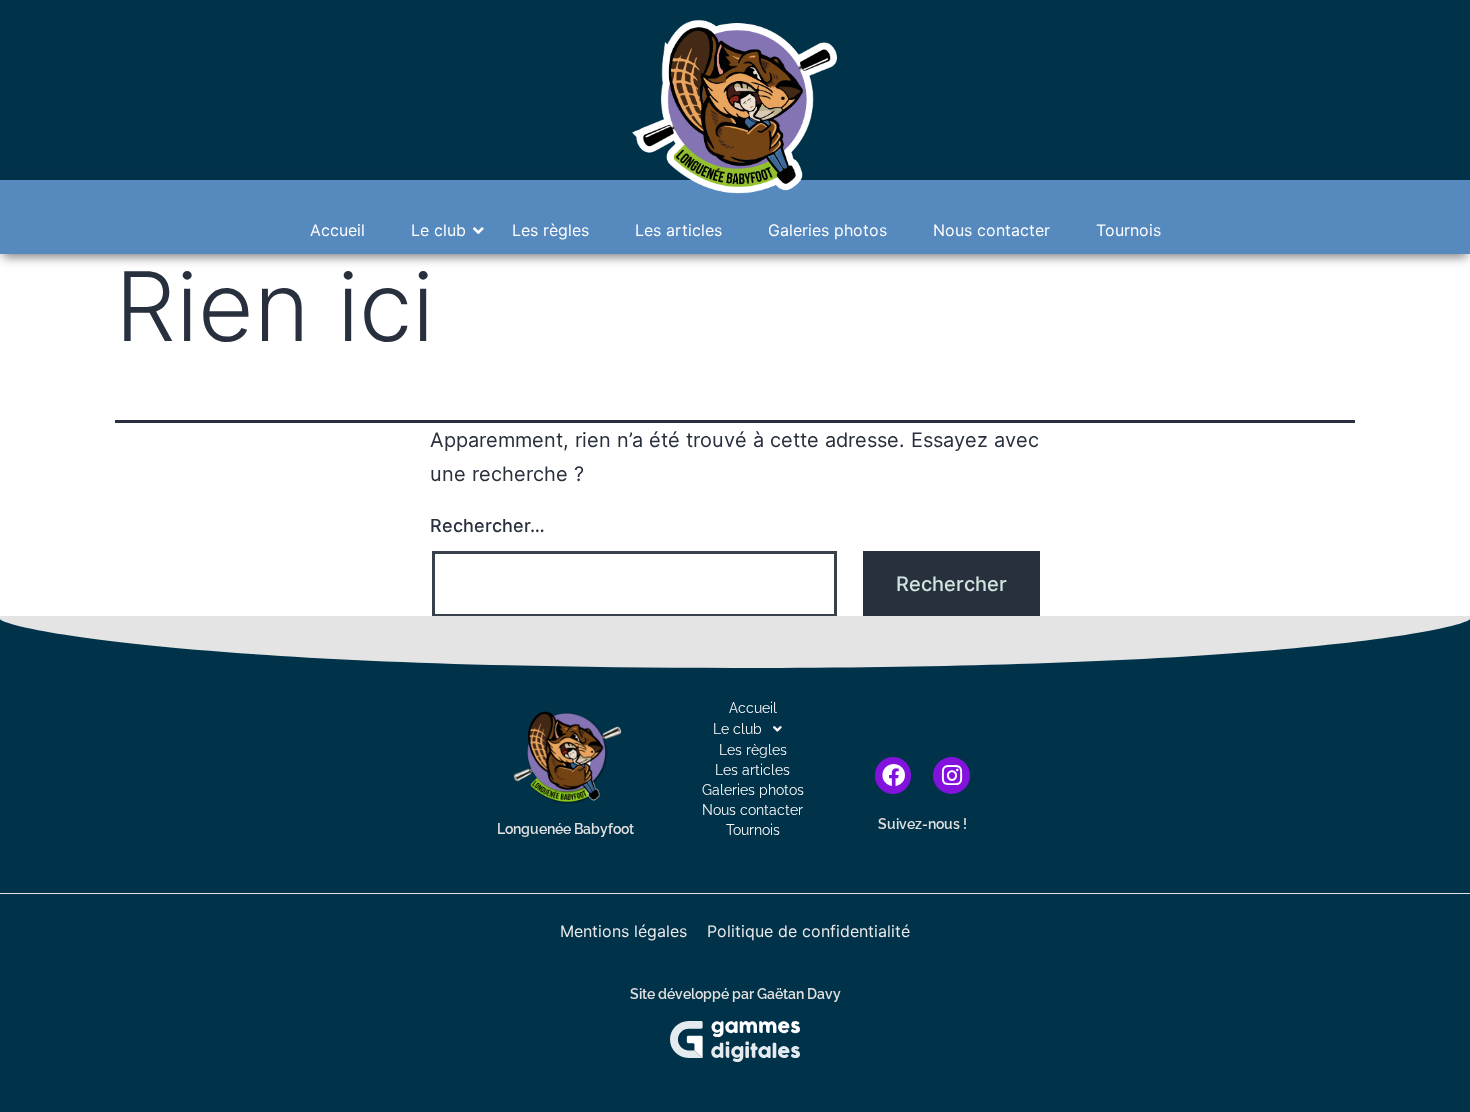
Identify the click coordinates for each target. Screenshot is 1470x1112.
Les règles (550, 230)
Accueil (337, 230)
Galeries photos (827, 230)
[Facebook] (893, 775)
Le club (438, 230)
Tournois (1128, 230)
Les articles (678, 230)
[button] (753, 729)
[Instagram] (951, 775)
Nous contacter (991, 230)
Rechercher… (487, 525)
